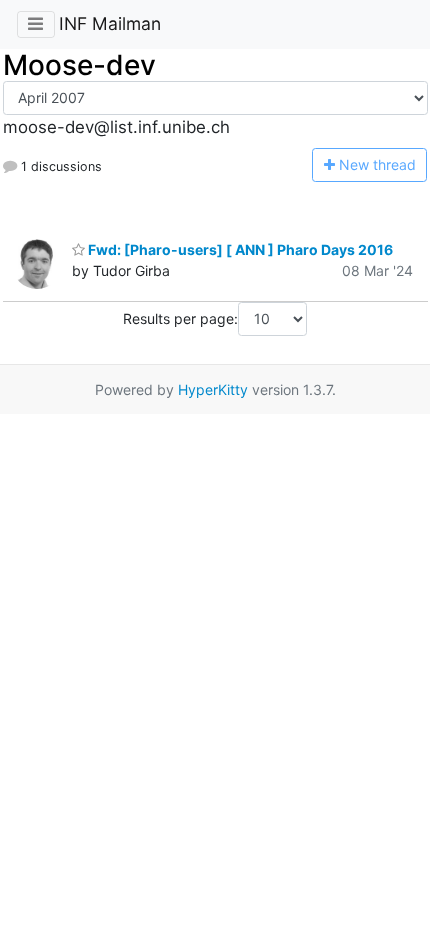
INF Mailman (110, 23)
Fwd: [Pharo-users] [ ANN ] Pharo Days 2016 (239, 249)
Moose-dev (79, 65)
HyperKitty (213, 389)
